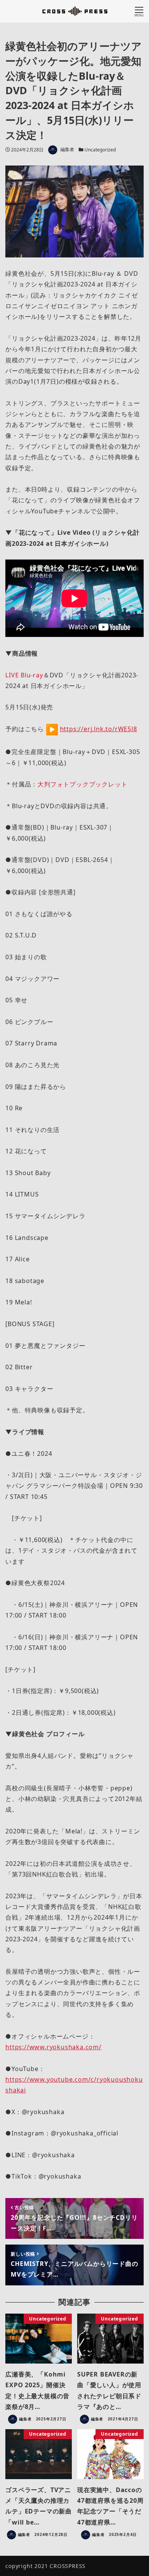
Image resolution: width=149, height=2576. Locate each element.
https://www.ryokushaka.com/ (53, 2047)
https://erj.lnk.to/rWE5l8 (99, 729)
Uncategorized (100, 150)
